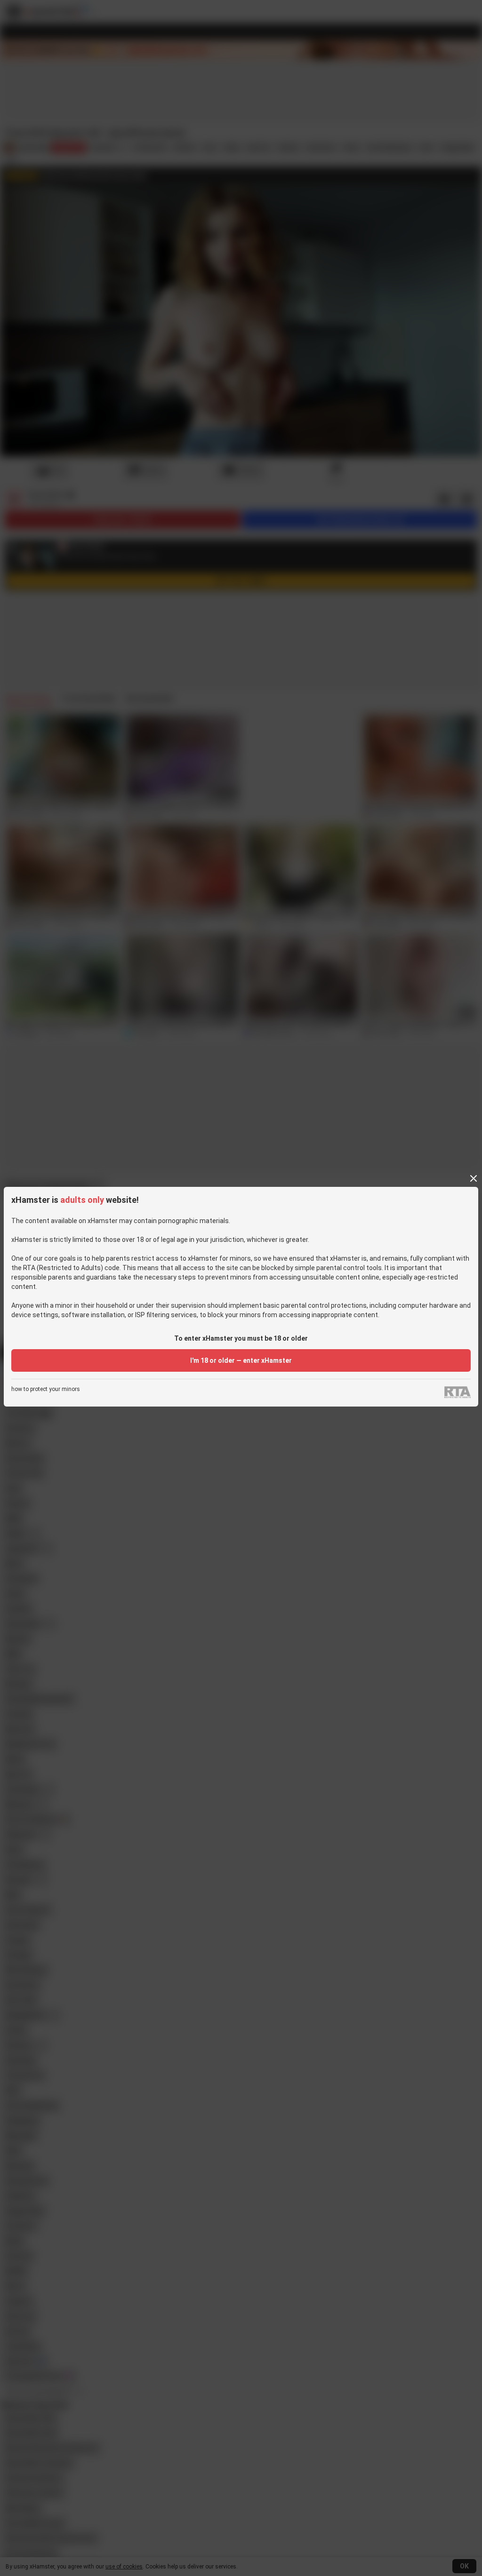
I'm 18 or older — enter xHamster (241, 1360)
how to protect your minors (46, 1389)
